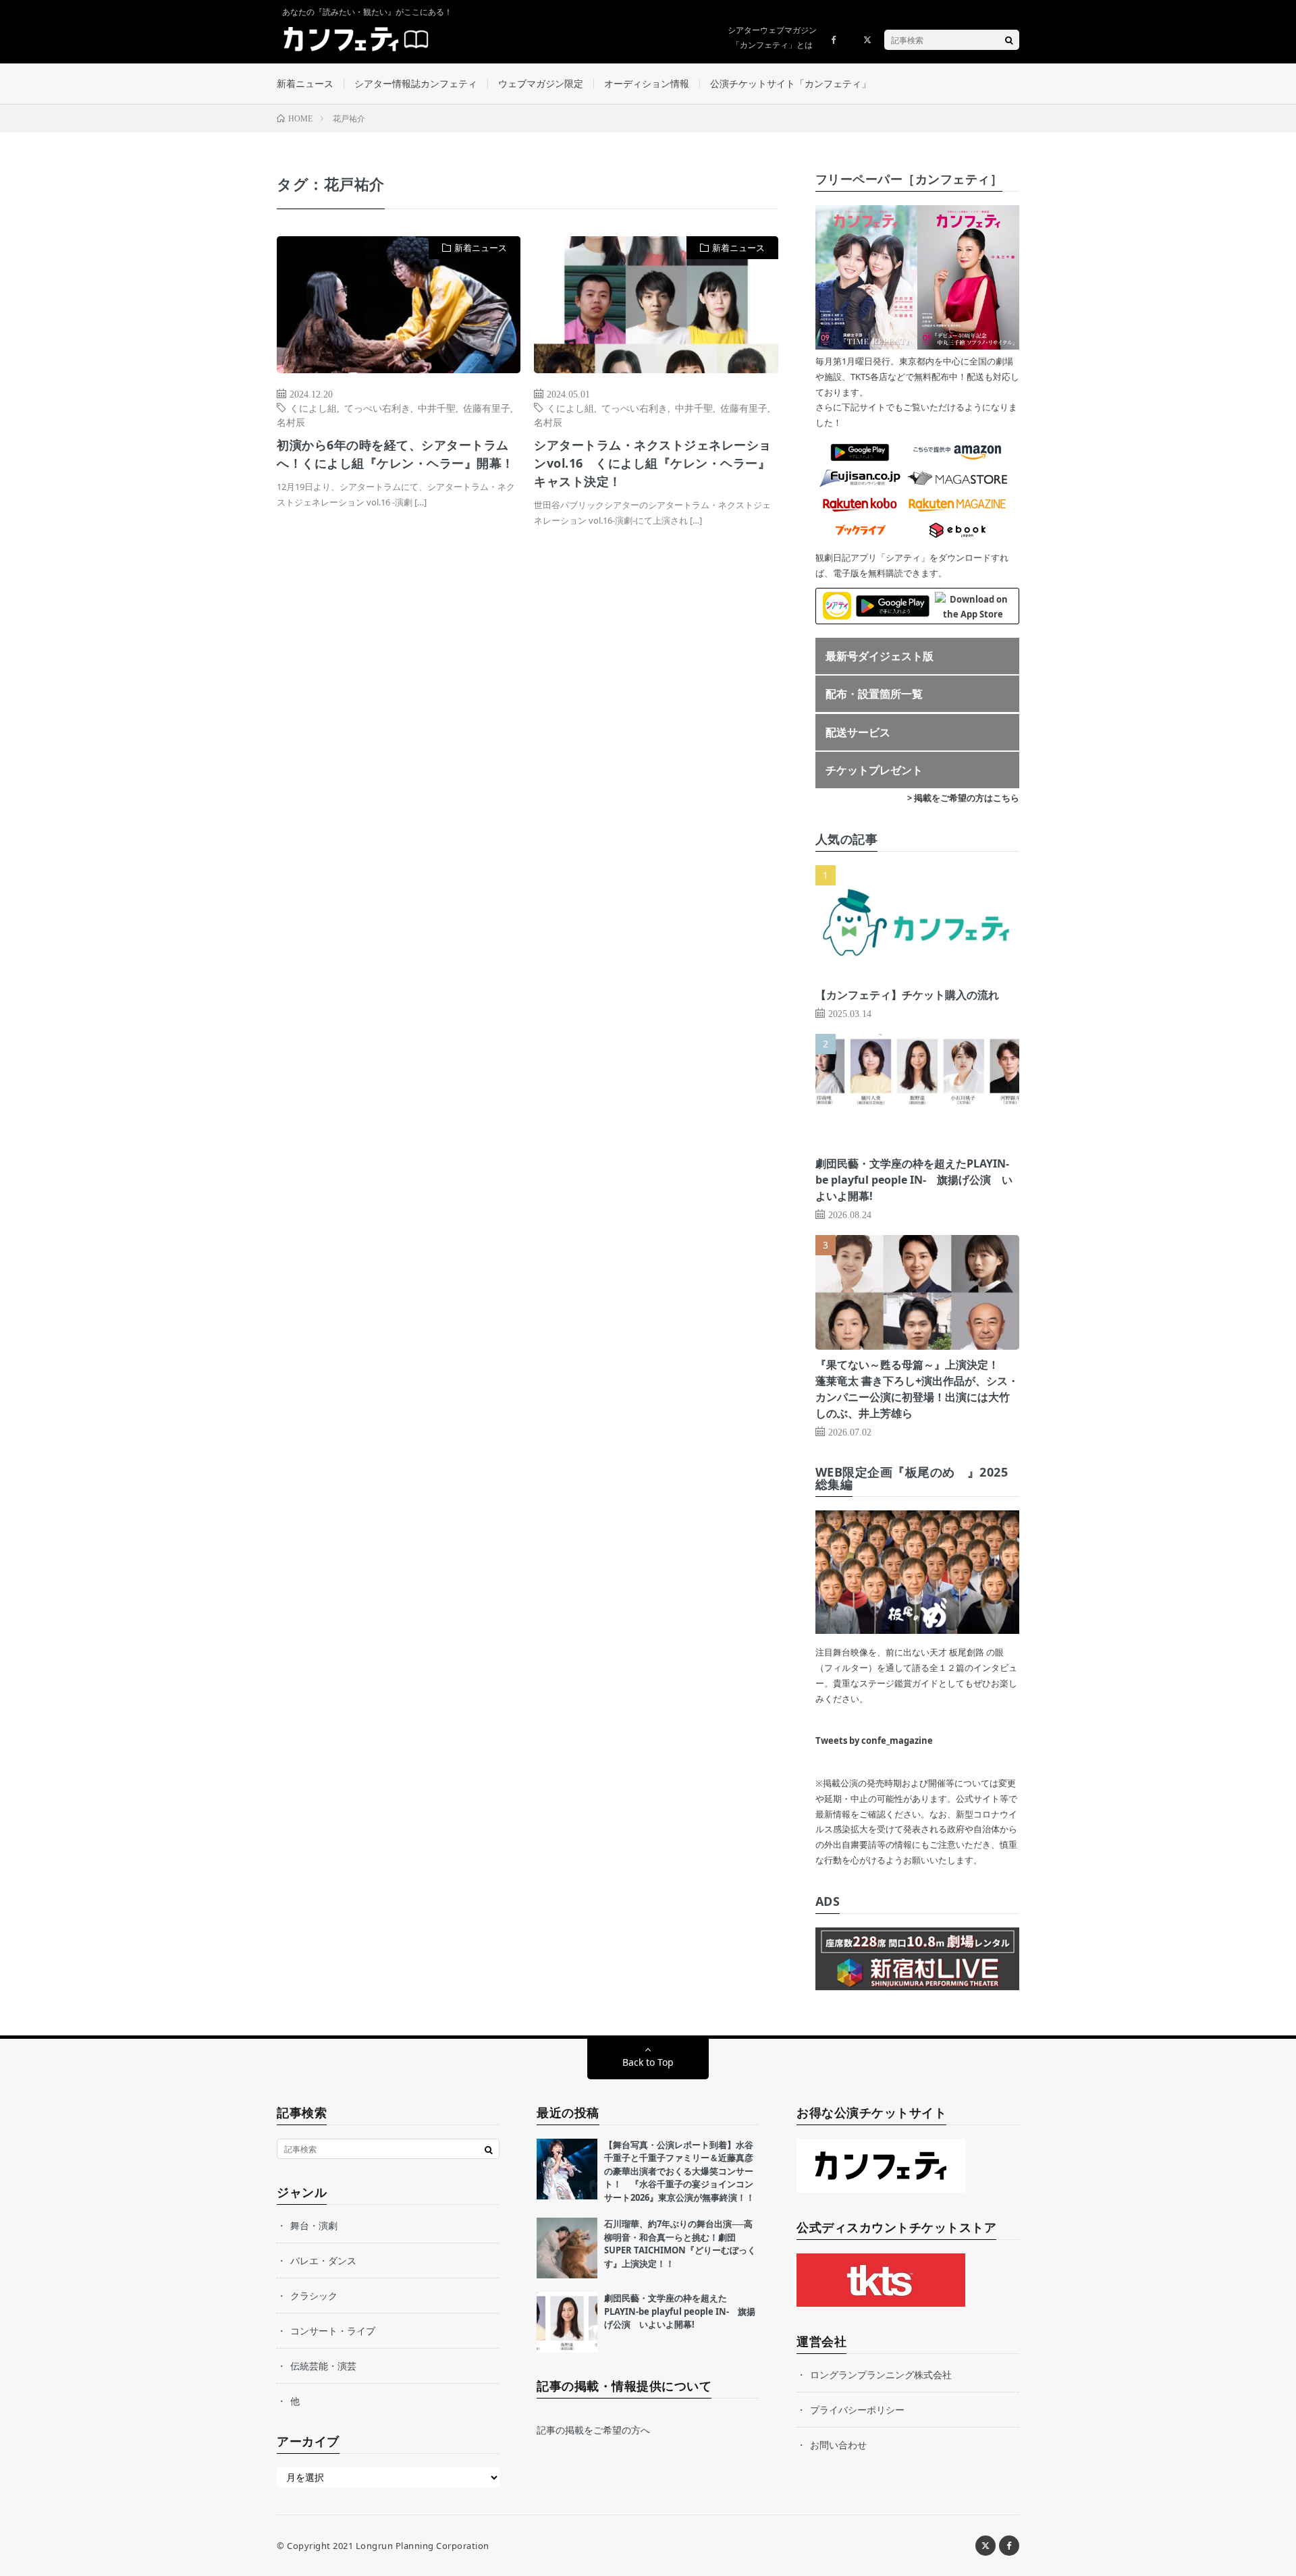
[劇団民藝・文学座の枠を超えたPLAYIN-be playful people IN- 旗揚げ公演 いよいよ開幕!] (567, 2322)
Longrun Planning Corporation (423, 2546)
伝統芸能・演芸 (323, 2366)
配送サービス (858, 732)
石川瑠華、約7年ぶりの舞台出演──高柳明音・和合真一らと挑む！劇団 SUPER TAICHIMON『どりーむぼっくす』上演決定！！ (680, 2244)
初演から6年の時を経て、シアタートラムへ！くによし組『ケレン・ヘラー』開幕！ (396, 454)
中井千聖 (437, 408)
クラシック (314, 2296)
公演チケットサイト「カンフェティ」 (790, 83)
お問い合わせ (838, 2445)
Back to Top (648, 2062)
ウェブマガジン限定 (541, 83)
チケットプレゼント (874, 770)
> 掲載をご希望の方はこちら (963, 798)
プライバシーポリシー (857, 2410)
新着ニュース (305, 83)
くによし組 (313, 408)
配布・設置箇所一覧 (874, 694)
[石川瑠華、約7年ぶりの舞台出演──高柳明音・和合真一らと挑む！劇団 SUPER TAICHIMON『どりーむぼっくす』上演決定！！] (567, 2248)
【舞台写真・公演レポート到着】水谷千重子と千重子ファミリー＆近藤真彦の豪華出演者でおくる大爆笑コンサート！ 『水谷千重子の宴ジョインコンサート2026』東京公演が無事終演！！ (679, 2171)
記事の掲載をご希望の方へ (593, 2430)
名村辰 (291, 422)
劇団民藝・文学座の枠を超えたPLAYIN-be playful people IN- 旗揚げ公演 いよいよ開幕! (914, 1180)
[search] (1009, 40)
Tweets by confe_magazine (874, 1741)
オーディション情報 (647, 83)
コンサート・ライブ (333, 2331)
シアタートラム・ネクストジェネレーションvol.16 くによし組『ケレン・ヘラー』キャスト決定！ (653, 463)
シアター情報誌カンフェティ (416, 83)
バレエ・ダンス (323, 2260)
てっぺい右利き (377, 408)
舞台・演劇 (314, 2225)
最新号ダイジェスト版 (880, 656)
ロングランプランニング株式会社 (881, 2375)
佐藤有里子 (487, 408)
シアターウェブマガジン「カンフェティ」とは (772, 37)
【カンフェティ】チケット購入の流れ (907, 995)
